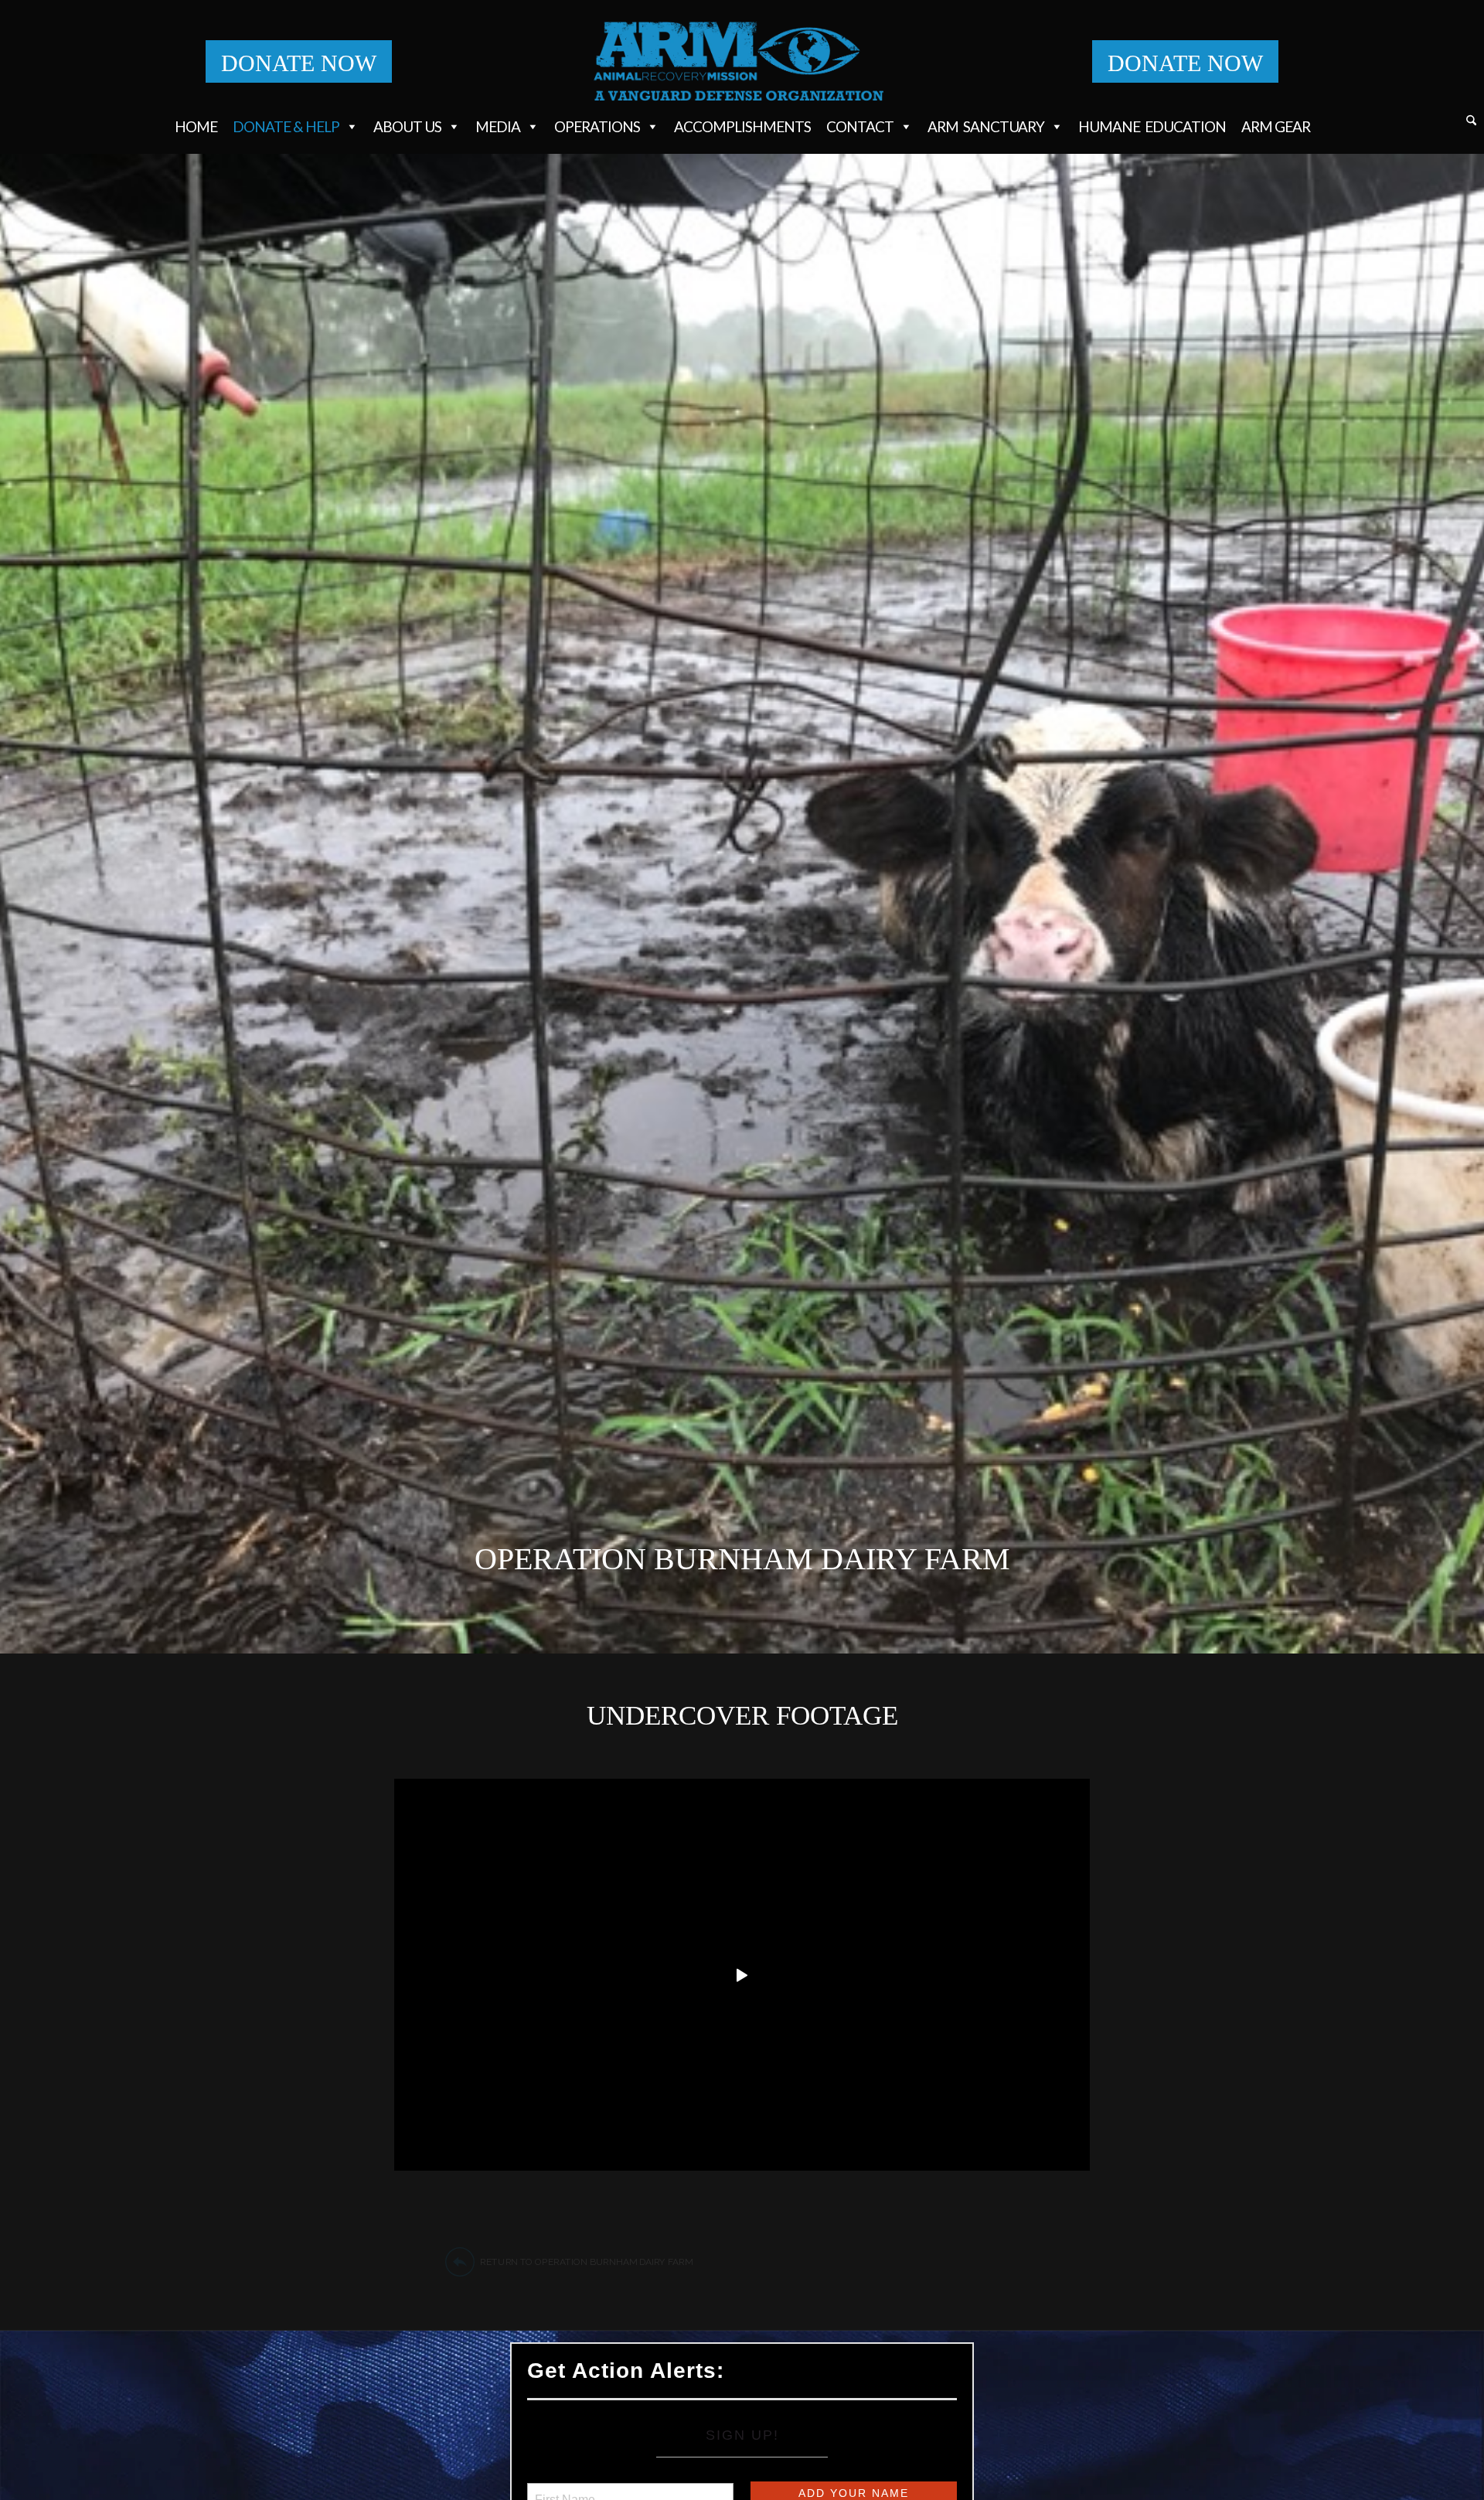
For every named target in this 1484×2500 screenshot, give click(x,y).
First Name (564, 2491)
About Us (407, 126)
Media (498, 126)
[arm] (742, 61)
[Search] (1471, 121)
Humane (1152, 126)
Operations (597, 126)
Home (196, 126)
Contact (860, 126)
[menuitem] (1471, 123)
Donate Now (299, 63)
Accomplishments (742, 126)
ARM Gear (1276, 126)
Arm (986, 126)
